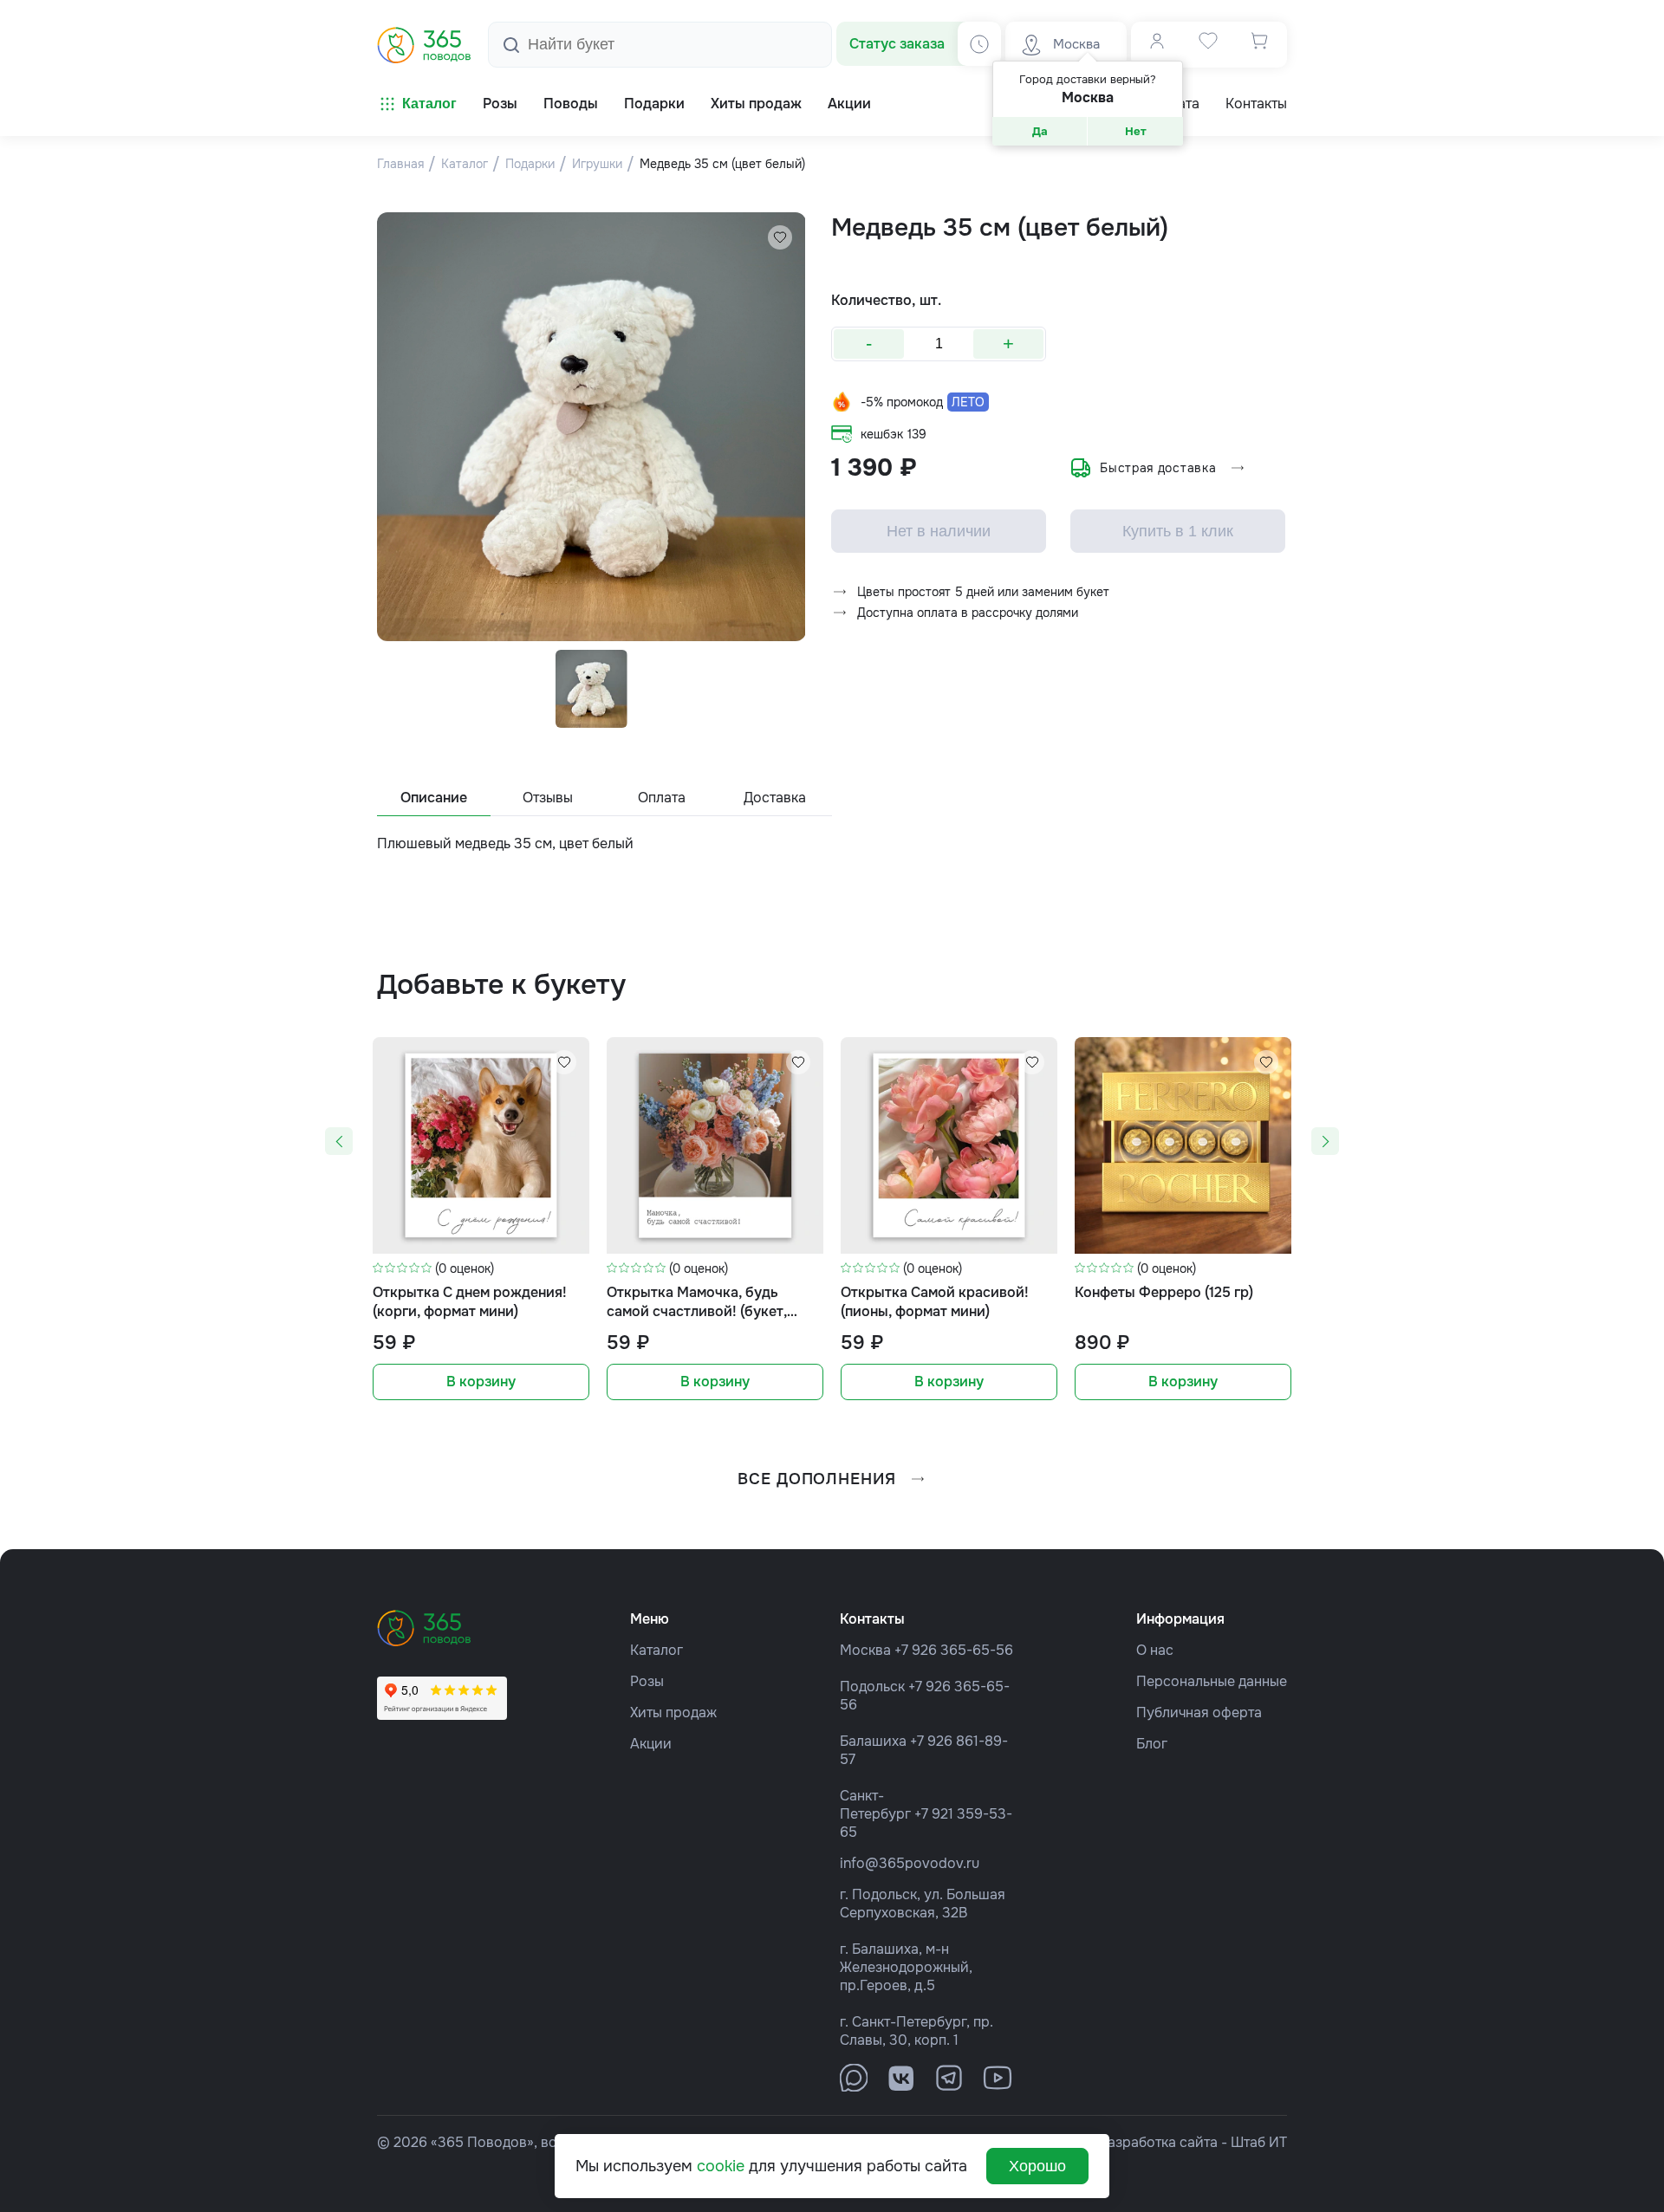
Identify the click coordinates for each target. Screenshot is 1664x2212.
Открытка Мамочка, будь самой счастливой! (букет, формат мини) (697, 1303)
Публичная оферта (1199, 1713)
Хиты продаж (673, 1713)
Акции (651, 1744)
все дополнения (817, 1479)
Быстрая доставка (1158, 468)
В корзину (481, 1382)
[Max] (854, 2078)
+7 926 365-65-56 (954, 1650)
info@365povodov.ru (910, 1863)
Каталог (429, 104)
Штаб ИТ (1259, 2142)
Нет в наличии (939, 531)
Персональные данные (1212, 1681)
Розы (647, 1681)
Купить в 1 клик (1178, 531)
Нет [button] (1136, 131)
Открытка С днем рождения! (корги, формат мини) (470, 1302)
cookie (721, 2166)
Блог (1152, 1744)
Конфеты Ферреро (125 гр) (1164, 1292)
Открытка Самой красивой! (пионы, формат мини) (935, 1302)
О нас (1155, 1650)
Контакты (1256, 104)
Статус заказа (897, 44)
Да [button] (1040, 131)
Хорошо (1037, 2166)
